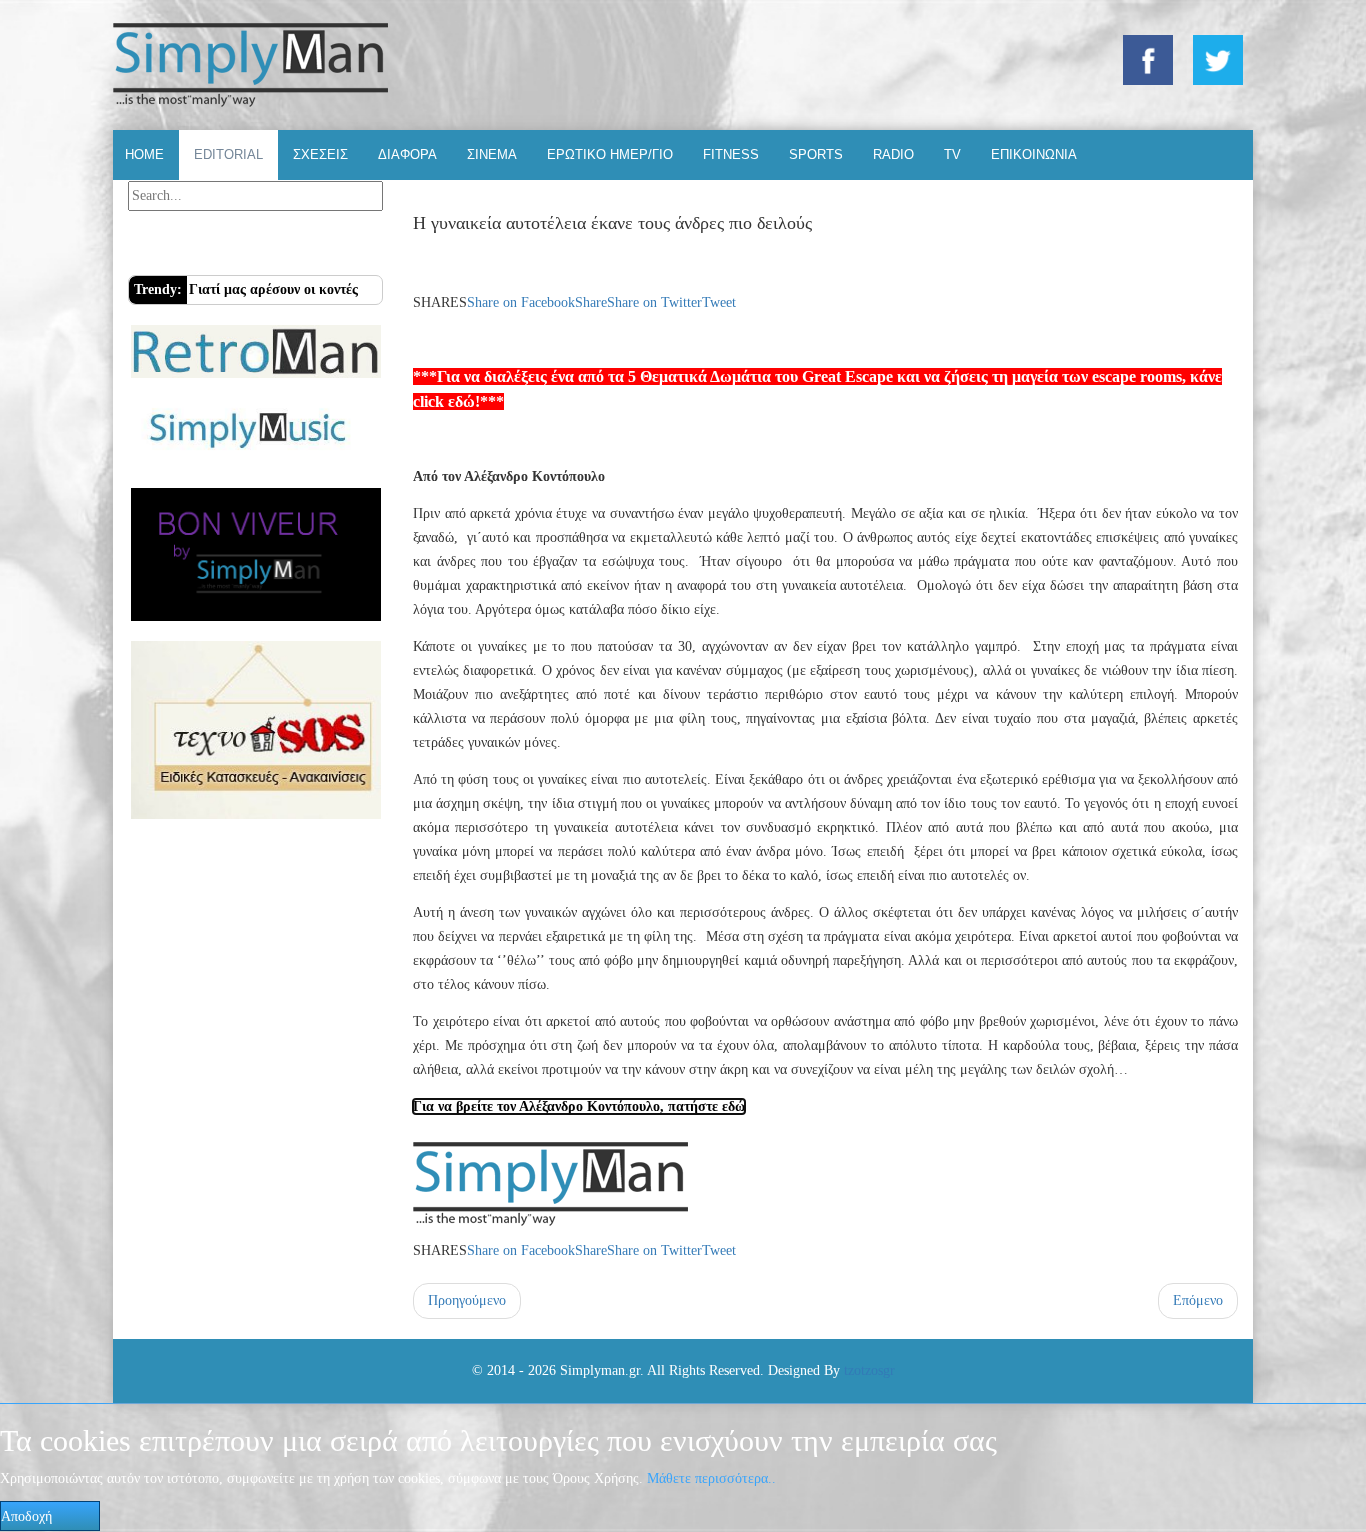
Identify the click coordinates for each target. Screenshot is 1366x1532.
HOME (144, 154)
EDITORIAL (228, 154)
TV (952, 154)
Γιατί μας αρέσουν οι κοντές (273, 289)
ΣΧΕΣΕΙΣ (320, 154)
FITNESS (731, 154)
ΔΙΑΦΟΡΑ (407, 154)
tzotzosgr (869, 1370)
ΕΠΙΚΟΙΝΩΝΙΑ (1034, 154)
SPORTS (816, 154)
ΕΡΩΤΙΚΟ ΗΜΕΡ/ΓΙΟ (610, 154)
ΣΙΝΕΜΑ (492, 154)
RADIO (893, 154)
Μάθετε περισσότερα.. (711, 1478)
